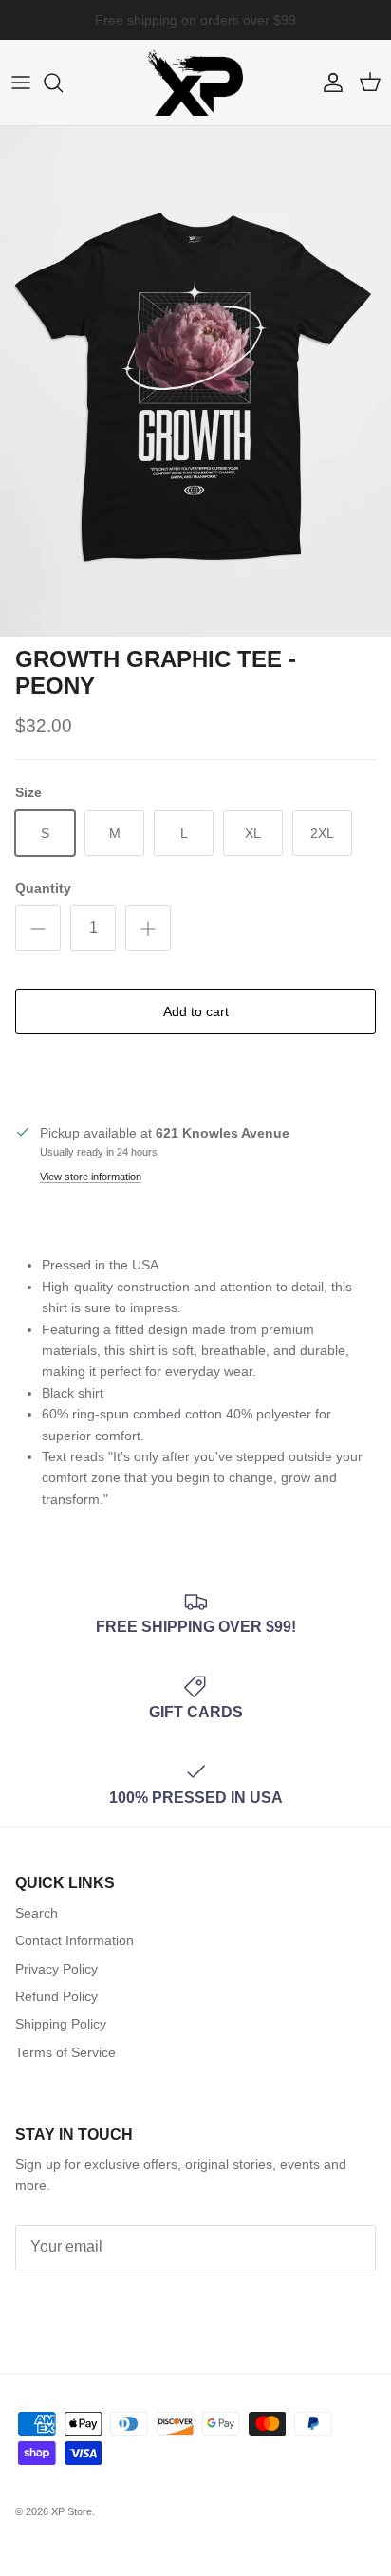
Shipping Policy (61, 2024)
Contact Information (74, 1940)
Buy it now (196, 1076)
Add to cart (196, 1011)
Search (37, 1913)
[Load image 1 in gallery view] (195, 381)
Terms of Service (65, 2052)
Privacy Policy (56, 1969)
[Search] (63, 83)
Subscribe (70, 2305)
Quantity (43, 888)
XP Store (72, 2511)
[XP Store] (195, 83)
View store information (91, 1177)
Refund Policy (56, 1996)
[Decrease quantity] (38, 928)
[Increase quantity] (148, 928)
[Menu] (21, 83)
